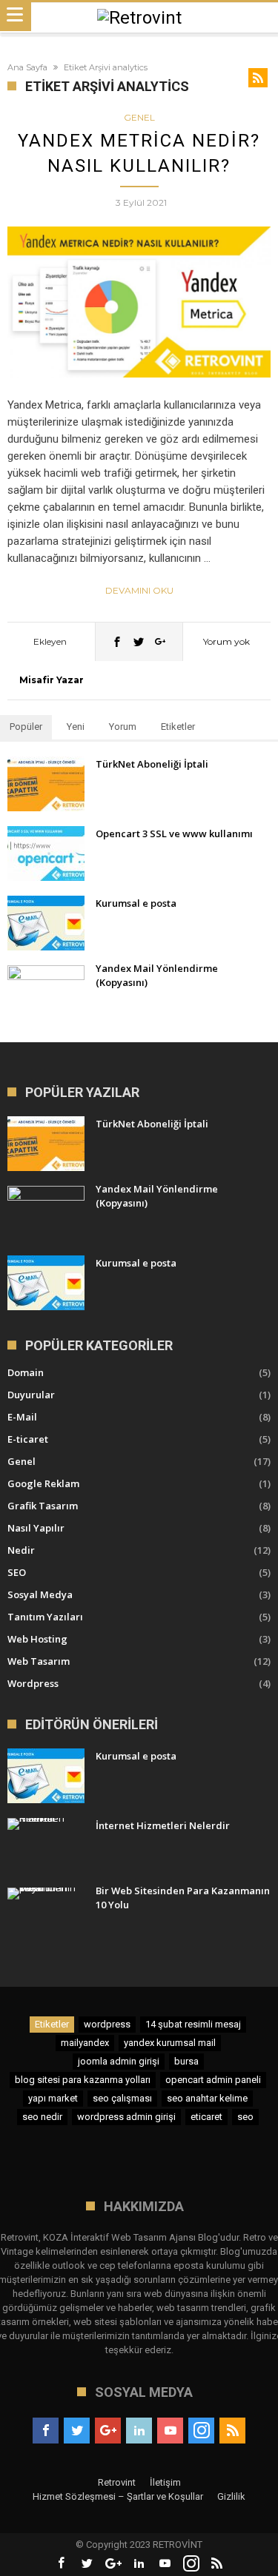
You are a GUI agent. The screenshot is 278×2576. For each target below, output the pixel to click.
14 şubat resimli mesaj (193, 2024)
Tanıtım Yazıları (45, 1617)
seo (245, 2117)
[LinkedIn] (139, 2431)
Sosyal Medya (40, 1594)
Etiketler (178, 727)
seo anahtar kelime (207, 2098)
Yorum (123, 727)
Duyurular (31, 1395)
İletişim (165, 2482)
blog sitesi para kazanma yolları (83, 2080)
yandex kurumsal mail (170, 2043)
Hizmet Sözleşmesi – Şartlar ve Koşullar (118, 2496)
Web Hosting (37, 1639)
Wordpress (33, 1683)
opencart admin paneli (213, 2080)
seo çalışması (122, 2098)
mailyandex (85, 2043)
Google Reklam (43, 1483)
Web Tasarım (39, 1661)
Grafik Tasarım (43, 1506)
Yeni (76, 727)
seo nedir (42, 2117)
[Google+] (108, 2431)
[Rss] (232, 2431)
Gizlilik (231, 2496)
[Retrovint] (139, 18)
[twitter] (139, 641)
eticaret (206, 2117)
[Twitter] (77, 2431)
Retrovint (117, 2482)
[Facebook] (46, 2431)
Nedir (21, 1550)
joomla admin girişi (119, 2061)
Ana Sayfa (27, 67)
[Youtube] (170, 2431)
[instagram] (201, 2431)
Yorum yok (226, 641)
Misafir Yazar (52, 680)
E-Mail (22, 1417)
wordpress (107, 2024)
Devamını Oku (139, 590)
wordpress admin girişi (126, 2117)
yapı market (53, 2098)
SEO (17, 1572)
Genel (139, 117)
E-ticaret (28, 1439)
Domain (26, 1372)
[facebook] (117, 641)
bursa (186, 2061)
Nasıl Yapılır (36, 1528)
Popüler (26, 727)
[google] (160, 641)
